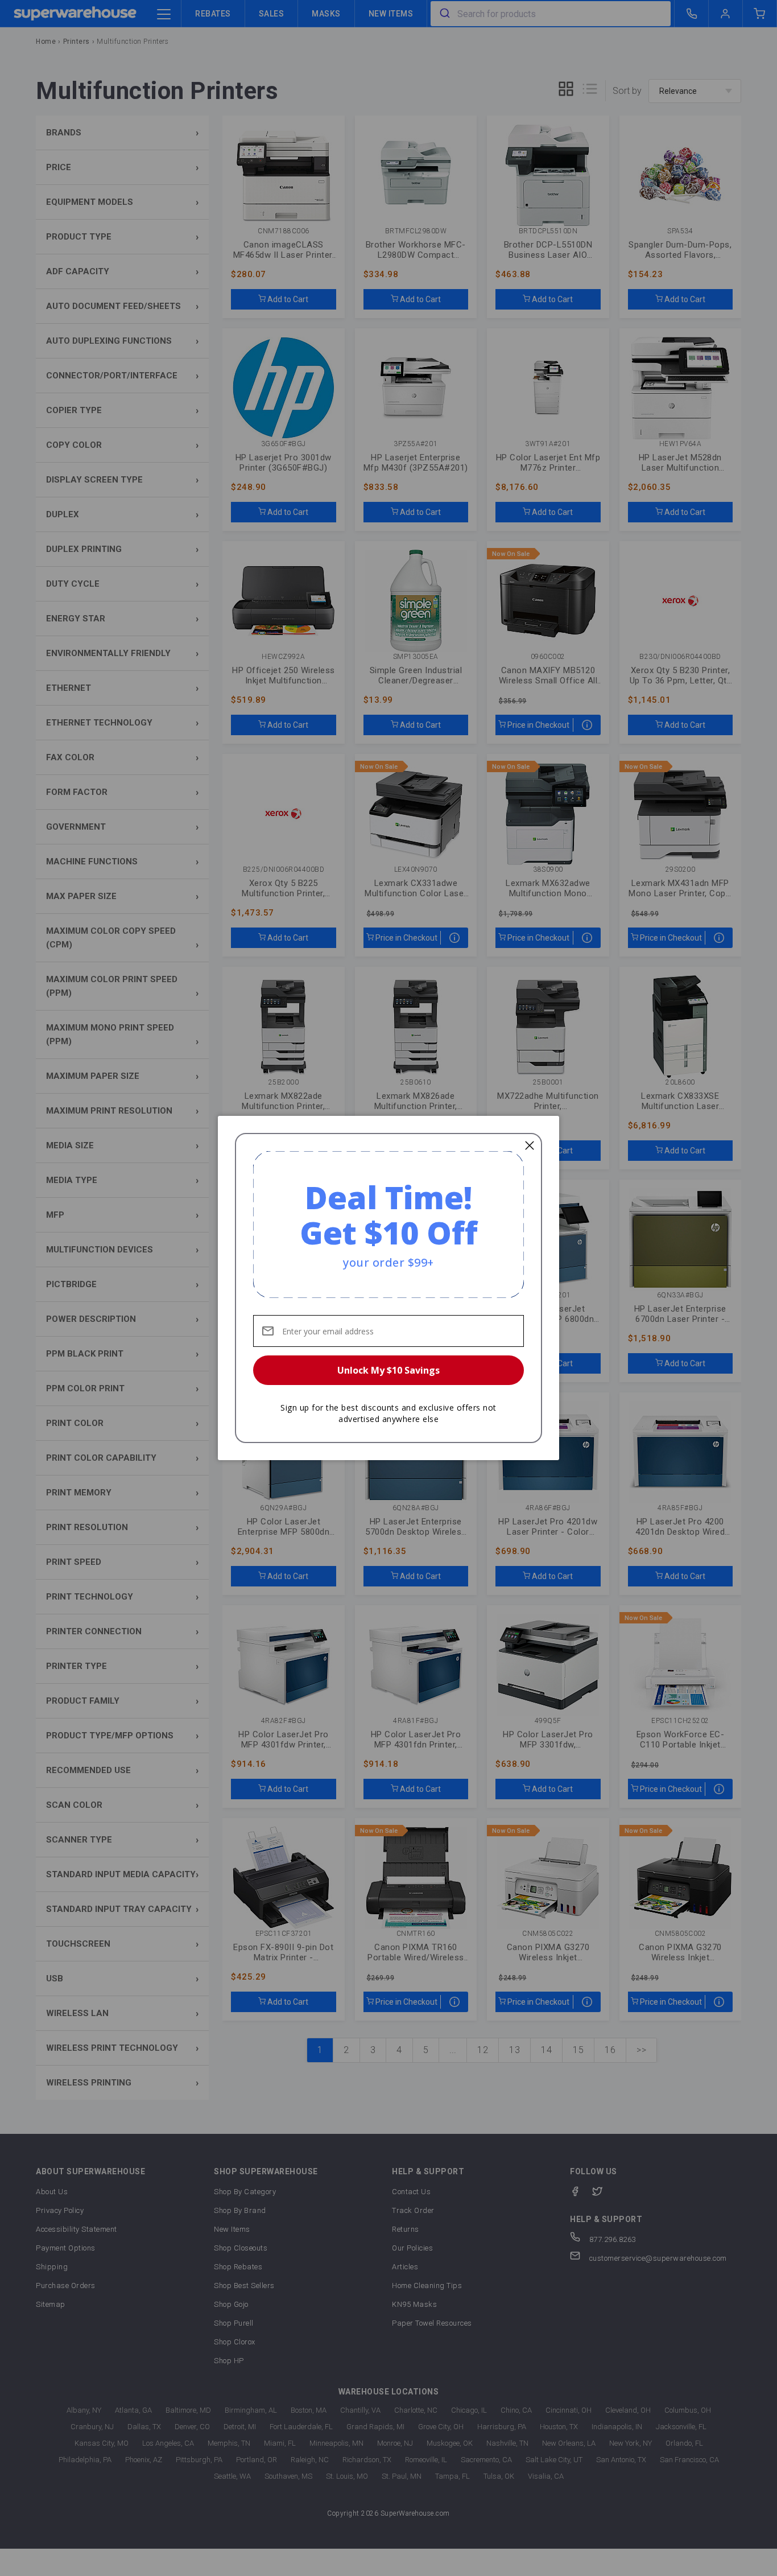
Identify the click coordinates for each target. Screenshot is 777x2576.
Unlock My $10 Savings (388, 1370)
